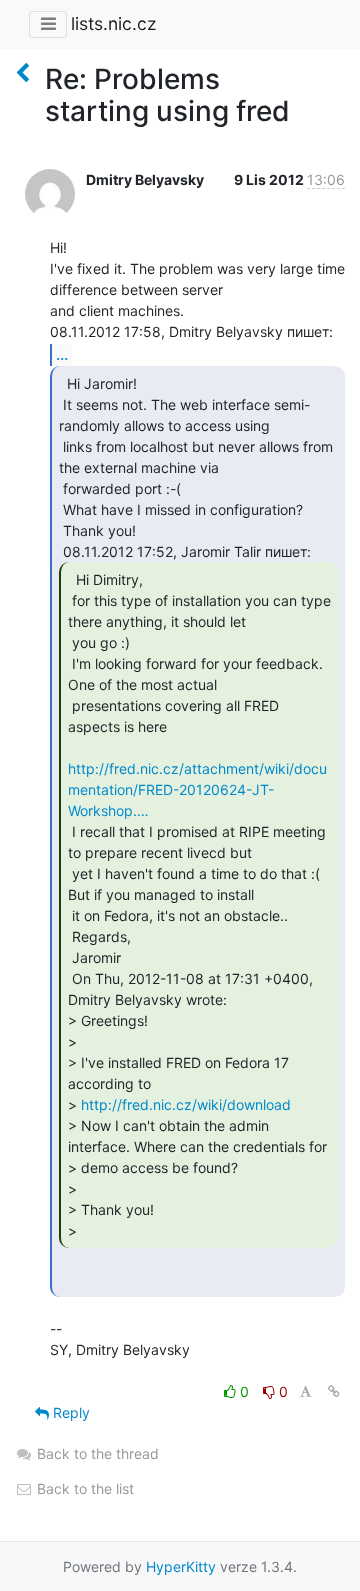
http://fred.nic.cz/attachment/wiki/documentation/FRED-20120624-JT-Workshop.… (197, 789)
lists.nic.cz (113, 23)
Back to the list (83, 1488)
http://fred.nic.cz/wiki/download (186, 1104)
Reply (69, 1412)
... (62, 354)
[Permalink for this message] (334, 1391)
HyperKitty (181, 1566)
